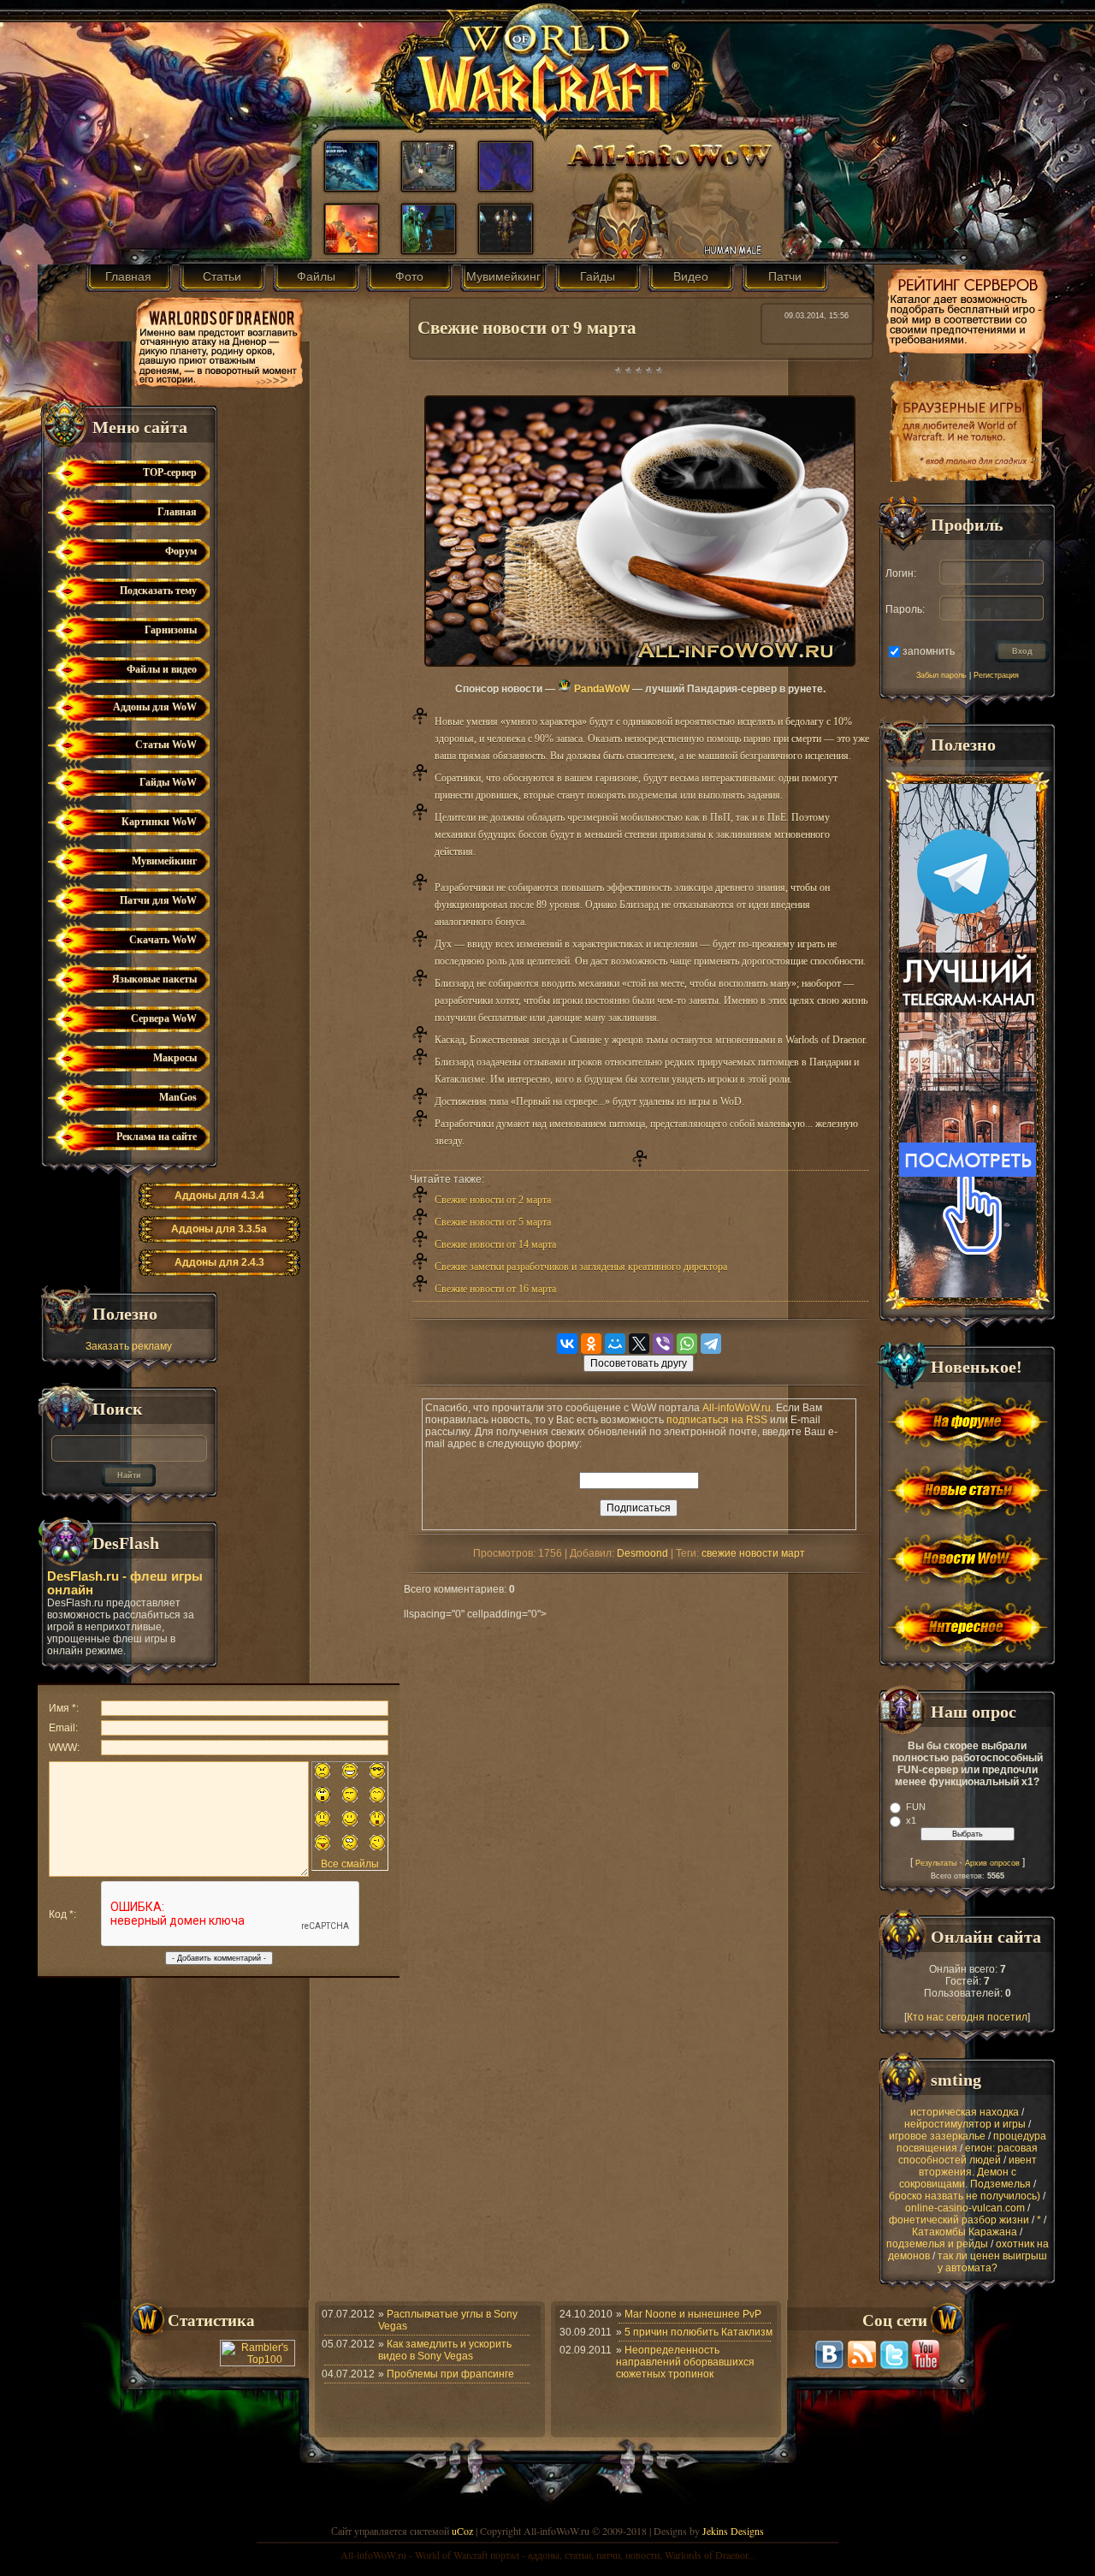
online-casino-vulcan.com (965, 2208)
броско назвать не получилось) (965, 2196)
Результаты (936, 1863)
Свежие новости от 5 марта (493, 1222)
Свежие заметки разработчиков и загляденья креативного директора (581, 1267)
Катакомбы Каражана (965, 2232)
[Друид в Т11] (506, 249)
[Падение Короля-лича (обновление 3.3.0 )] (352, 187)
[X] (639, 1344)
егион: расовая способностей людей (968, 2154)
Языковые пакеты (154, 979)
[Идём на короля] (429, 187)
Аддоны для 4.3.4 (219, 1196)
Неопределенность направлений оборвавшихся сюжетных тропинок (685, 2362)
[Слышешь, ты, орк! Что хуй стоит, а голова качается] (352, 249)
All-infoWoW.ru (737, 1408)
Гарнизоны (171, 630)
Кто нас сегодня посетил (967, 2017)
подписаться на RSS (717, 1420)
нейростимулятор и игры (965, 2124)
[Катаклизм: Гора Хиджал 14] (506, 187)
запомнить (929, 650)
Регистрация (996, 675)
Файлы (316, 276)
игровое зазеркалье (937, 2136)
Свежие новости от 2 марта (493, 1200)
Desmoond (642, 1553)
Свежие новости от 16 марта (495, 1289)
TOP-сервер (170, 472)
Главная (128, 276)
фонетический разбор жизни (959, 2220)
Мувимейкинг (503, 276)
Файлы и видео (162, 669)
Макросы (175, 1058)
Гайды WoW (168, 782)
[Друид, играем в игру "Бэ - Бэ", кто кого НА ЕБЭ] (429, 249)
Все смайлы (350, 1864)
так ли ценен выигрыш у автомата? (992, 2262)
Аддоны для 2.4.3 (219, 1262)
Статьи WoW (166, 745)
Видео (691, 276)
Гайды (598, 276)
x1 (911, 1820)
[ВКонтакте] (567, 1344)
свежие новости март (753, 1553)
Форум (181, 551)
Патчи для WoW (158, 900)
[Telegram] (711, 1344)
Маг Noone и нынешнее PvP (693, 2314)
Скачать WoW (163, 940)
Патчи (785, 276)
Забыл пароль (941, 675)
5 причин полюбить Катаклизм (698, 2332)
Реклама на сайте (157, 1137)
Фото (409, 276)
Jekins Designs (733, 2531)
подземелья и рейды (937, 2244)
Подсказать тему (158, 591)
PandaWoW (601, 689)
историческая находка (965, 2112)
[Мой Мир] (615, 1344)
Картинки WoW (159, 822)
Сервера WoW (164, 1018)
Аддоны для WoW (155, 707)
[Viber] (663, 1344)
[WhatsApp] (687, 1344)
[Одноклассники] (591, 1344)
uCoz (462, 2531)
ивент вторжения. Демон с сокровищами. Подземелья (968, 2172)
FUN (916, 1807)
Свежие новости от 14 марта (495, 1244)
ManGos (178, 1097)
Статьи (222, 276)
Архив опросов (992, 1863)
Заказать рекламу (129, 1346)
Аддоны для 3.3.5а (219, 1229)
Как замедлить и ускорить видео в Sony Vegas (445, 2350)
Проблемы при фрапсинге (450, 2374)
